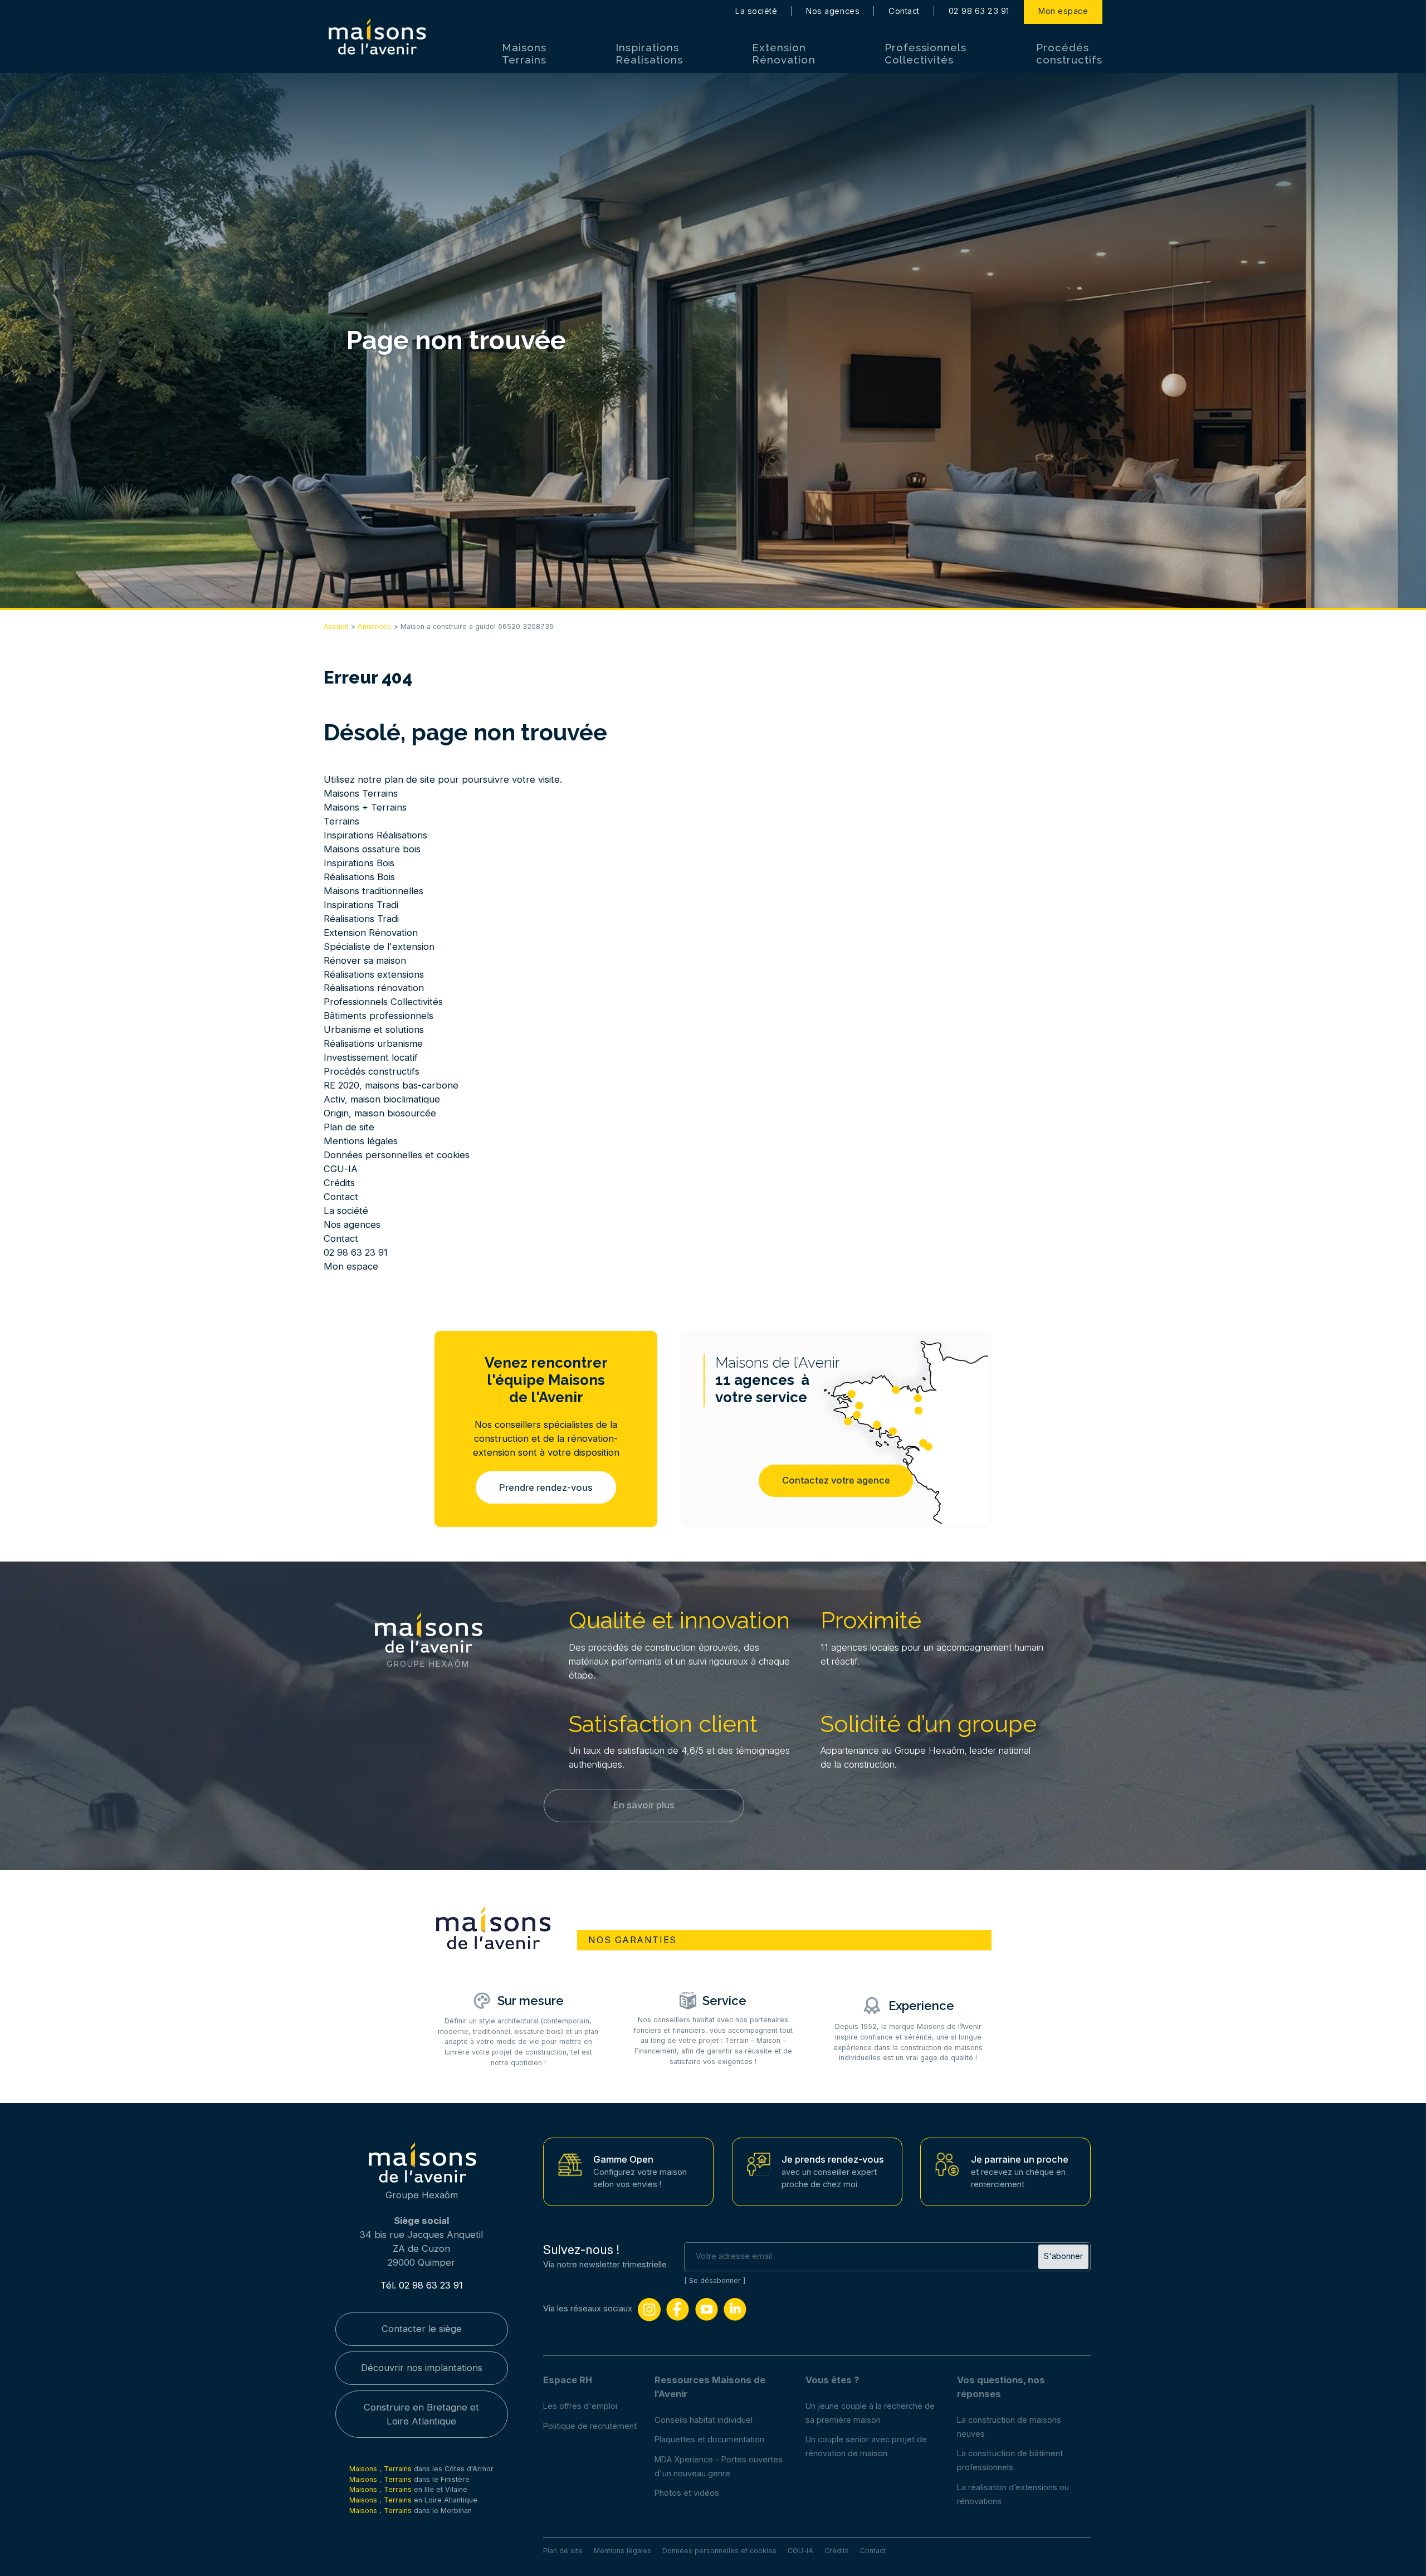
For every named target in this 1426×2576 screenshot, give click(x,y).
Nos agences (833, 11)
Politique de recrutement (590, 2426)
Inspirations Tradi (361, 905)
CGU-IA (341, 1169)
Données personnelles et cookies (397, 1155)
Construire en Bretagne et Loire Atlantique (421, 2414)
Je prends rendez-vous (833, 2159)
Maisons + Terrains (365, 807)
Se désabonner (715, 2280)
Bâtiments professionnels (379, 1016)
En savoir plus (644, 1805)
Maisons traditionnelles (373, 891)
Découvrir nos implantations (422, 2368)
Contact (904, 11)
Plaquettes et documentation (709, 2440)
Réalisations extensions (374, 974)
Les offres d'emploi (580, 2406)
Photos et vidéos (687, 2493)
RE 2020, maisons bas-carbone (391, 1085)
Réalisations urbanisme (373, 1043)
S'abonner (1063, 2256)
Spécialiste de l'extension (379, 947)
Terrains (341, 821)
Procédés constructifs (1069, 53)
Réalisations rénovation (374, 988)
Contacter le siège (422, 2329)
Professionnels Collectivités (926, 53)
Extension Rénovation (783, 53)
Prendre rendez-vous (546, 1487)
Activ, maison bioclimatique (382, 1099)
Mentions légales (361, 1141)
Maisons (364, 2469)
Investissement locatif (371, 1057)
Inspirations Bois (359, 863)
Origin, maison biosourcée (380, 1113)
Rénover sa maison (365, 960)
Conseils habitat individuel (704, 2420)
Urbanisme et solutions (374, 1030)
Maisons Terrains (524, 53)
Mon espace (1063, 11)
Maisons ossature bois (372, 849)
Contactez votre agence (836, 1480)
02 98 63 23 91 (979, 11)
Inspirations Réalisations (649, 53)
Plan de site (349, 1127)
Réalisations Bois (359, 877)
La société (756, 11)
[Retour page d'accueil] (377, 37)
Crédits (339, 1183)
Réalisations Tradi (361, 919)
